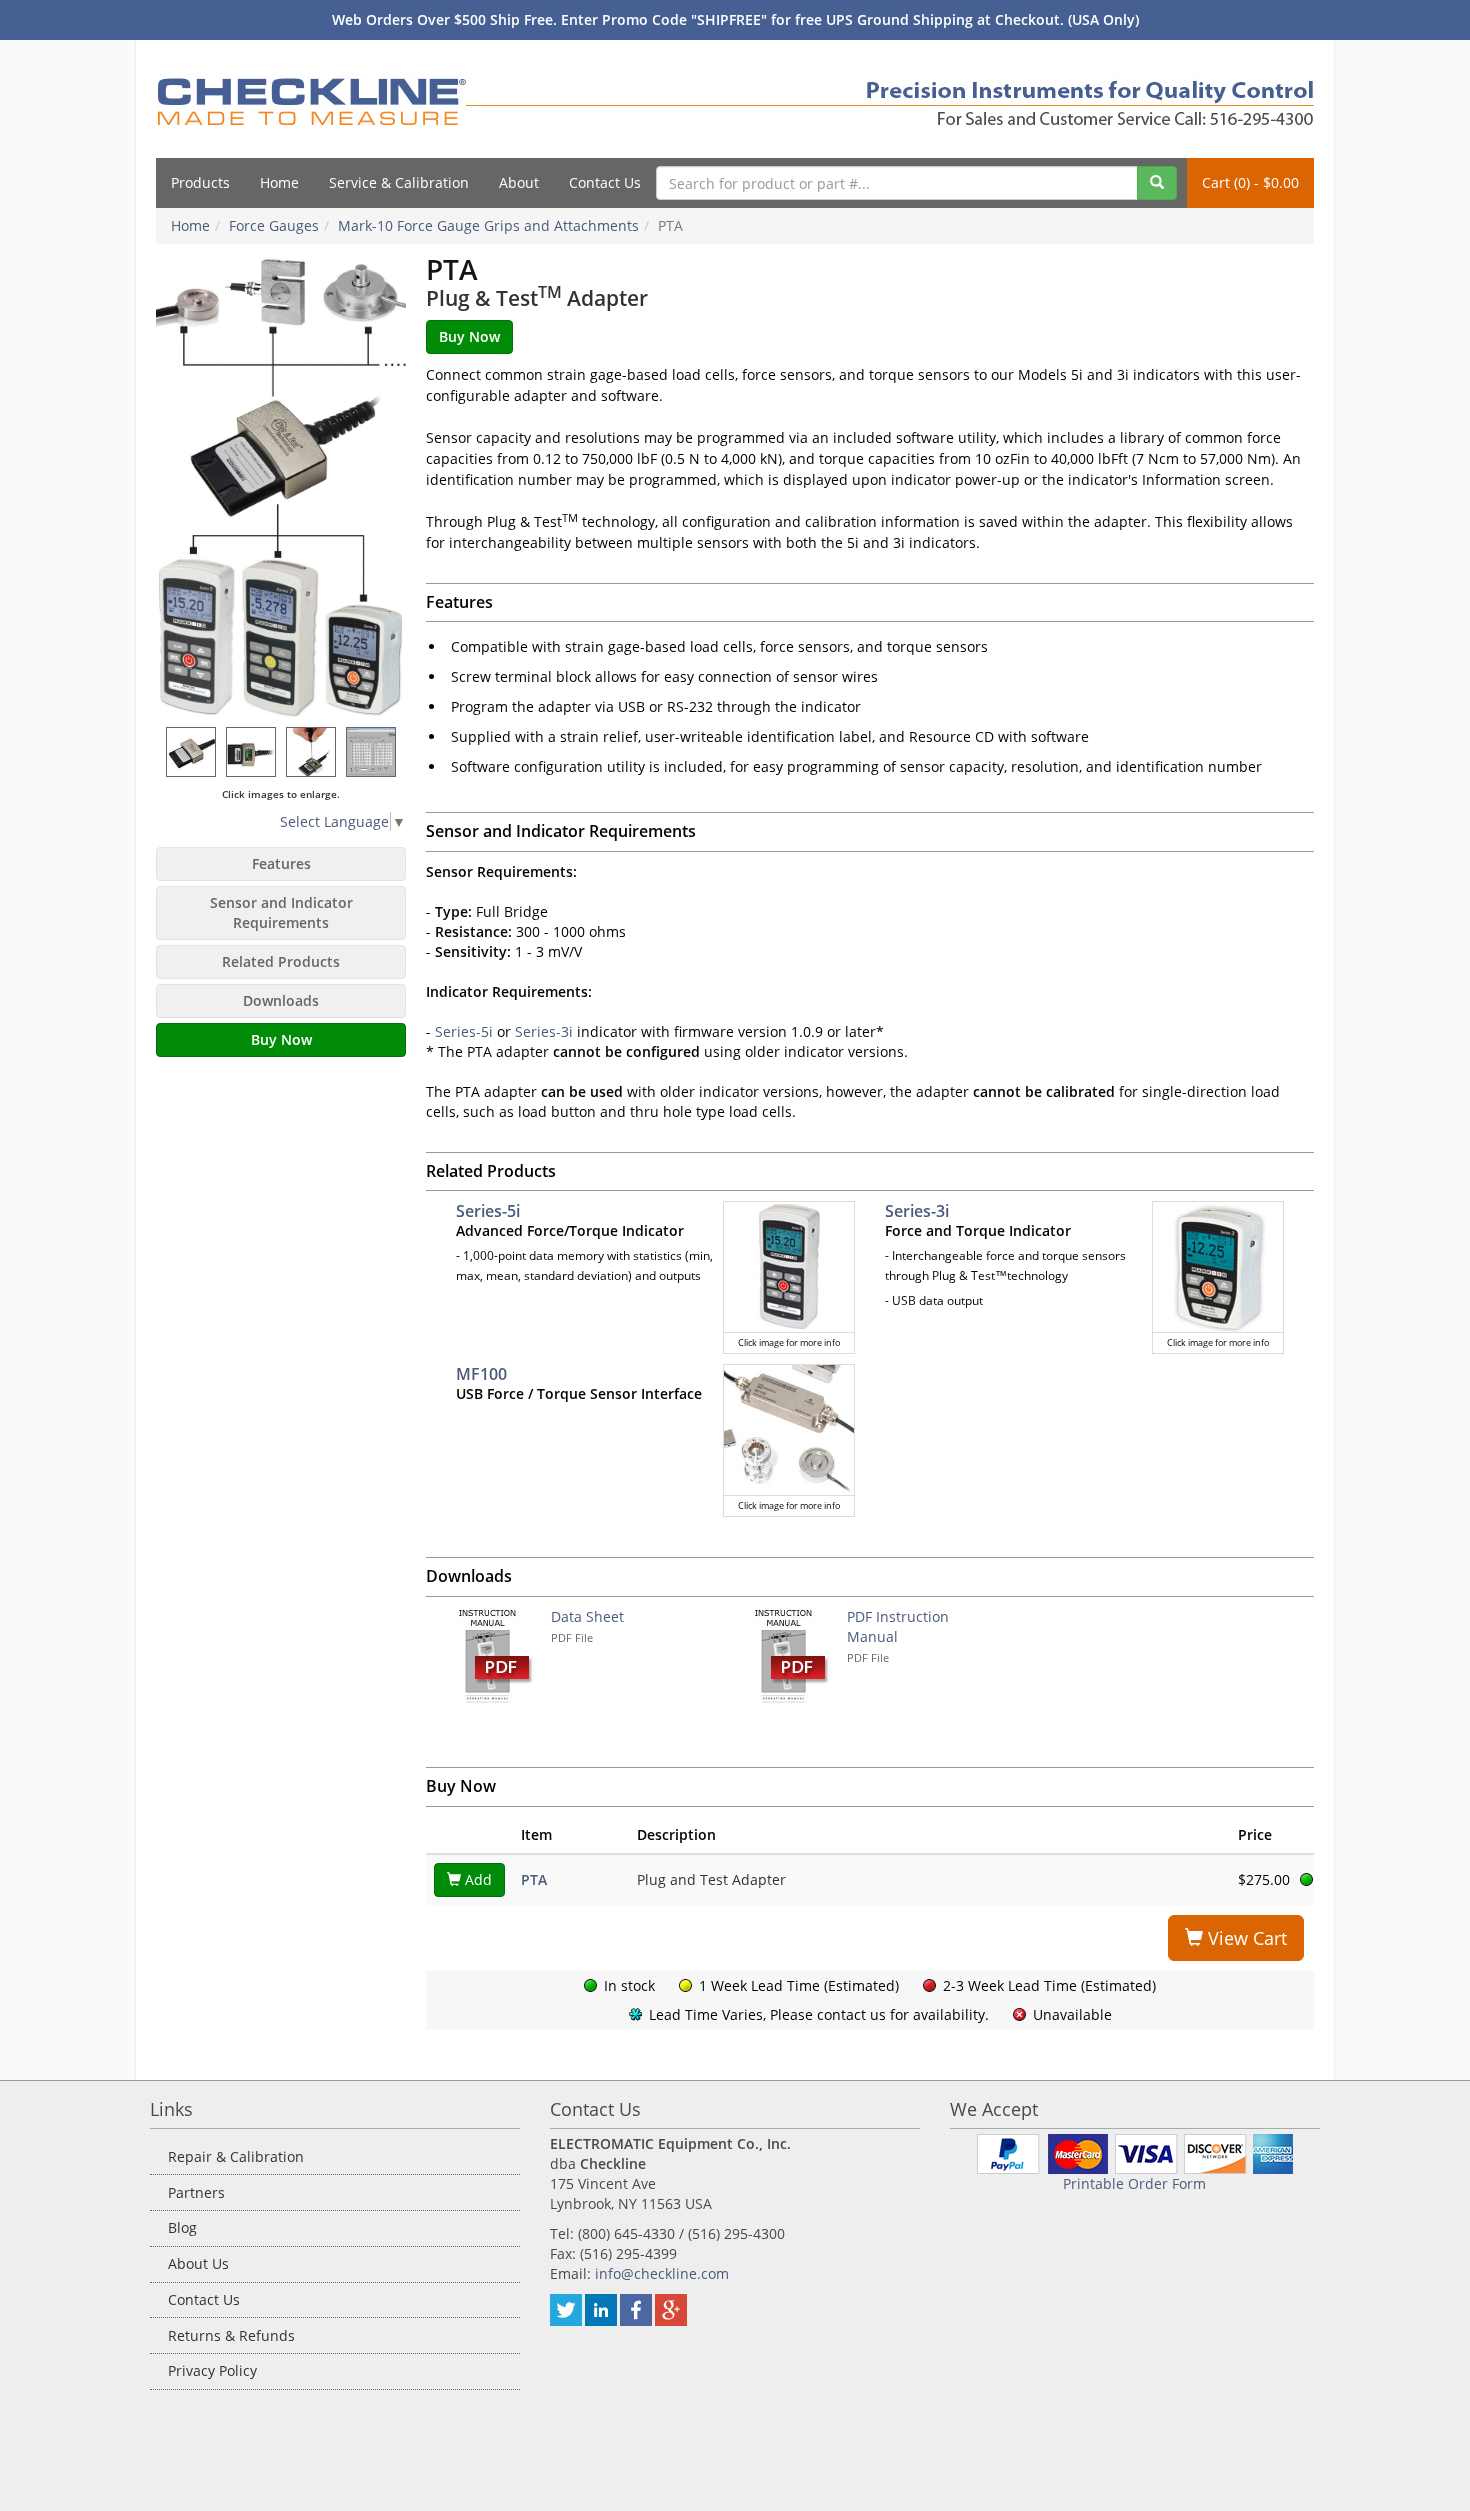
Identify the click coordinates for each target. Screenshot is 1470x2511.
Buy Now (281, 1039)
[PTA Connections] (312, 751)
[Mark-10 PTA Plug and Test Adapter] (281, 485)
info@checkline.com (662, 2273)
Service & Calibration (399, 182)
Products (200, 182)
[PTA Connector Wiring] (252, 751)
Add (476, 1879)
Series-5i (464, 1031)
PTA (534, 1879)
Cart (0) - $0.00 (1250, 182)
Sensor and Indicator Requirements (281, 912)
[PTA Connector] (192, 751)
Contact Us (605, 182)
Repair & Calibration (236, 2156)
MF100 (481, 1374)
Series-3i (544, 1031)
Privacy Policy (212, 2370)
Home (279, 182)
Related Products (281, 961)
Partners (196, 2192)
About (519, 182)
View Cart (1245, 1938)
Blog (182, 2227)
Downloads (281, 1000)
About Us (198, 2263)
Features (281, 863)
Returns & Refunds (231, 2335)
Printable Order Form (1134, 2183)
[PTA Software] (372, 751)
